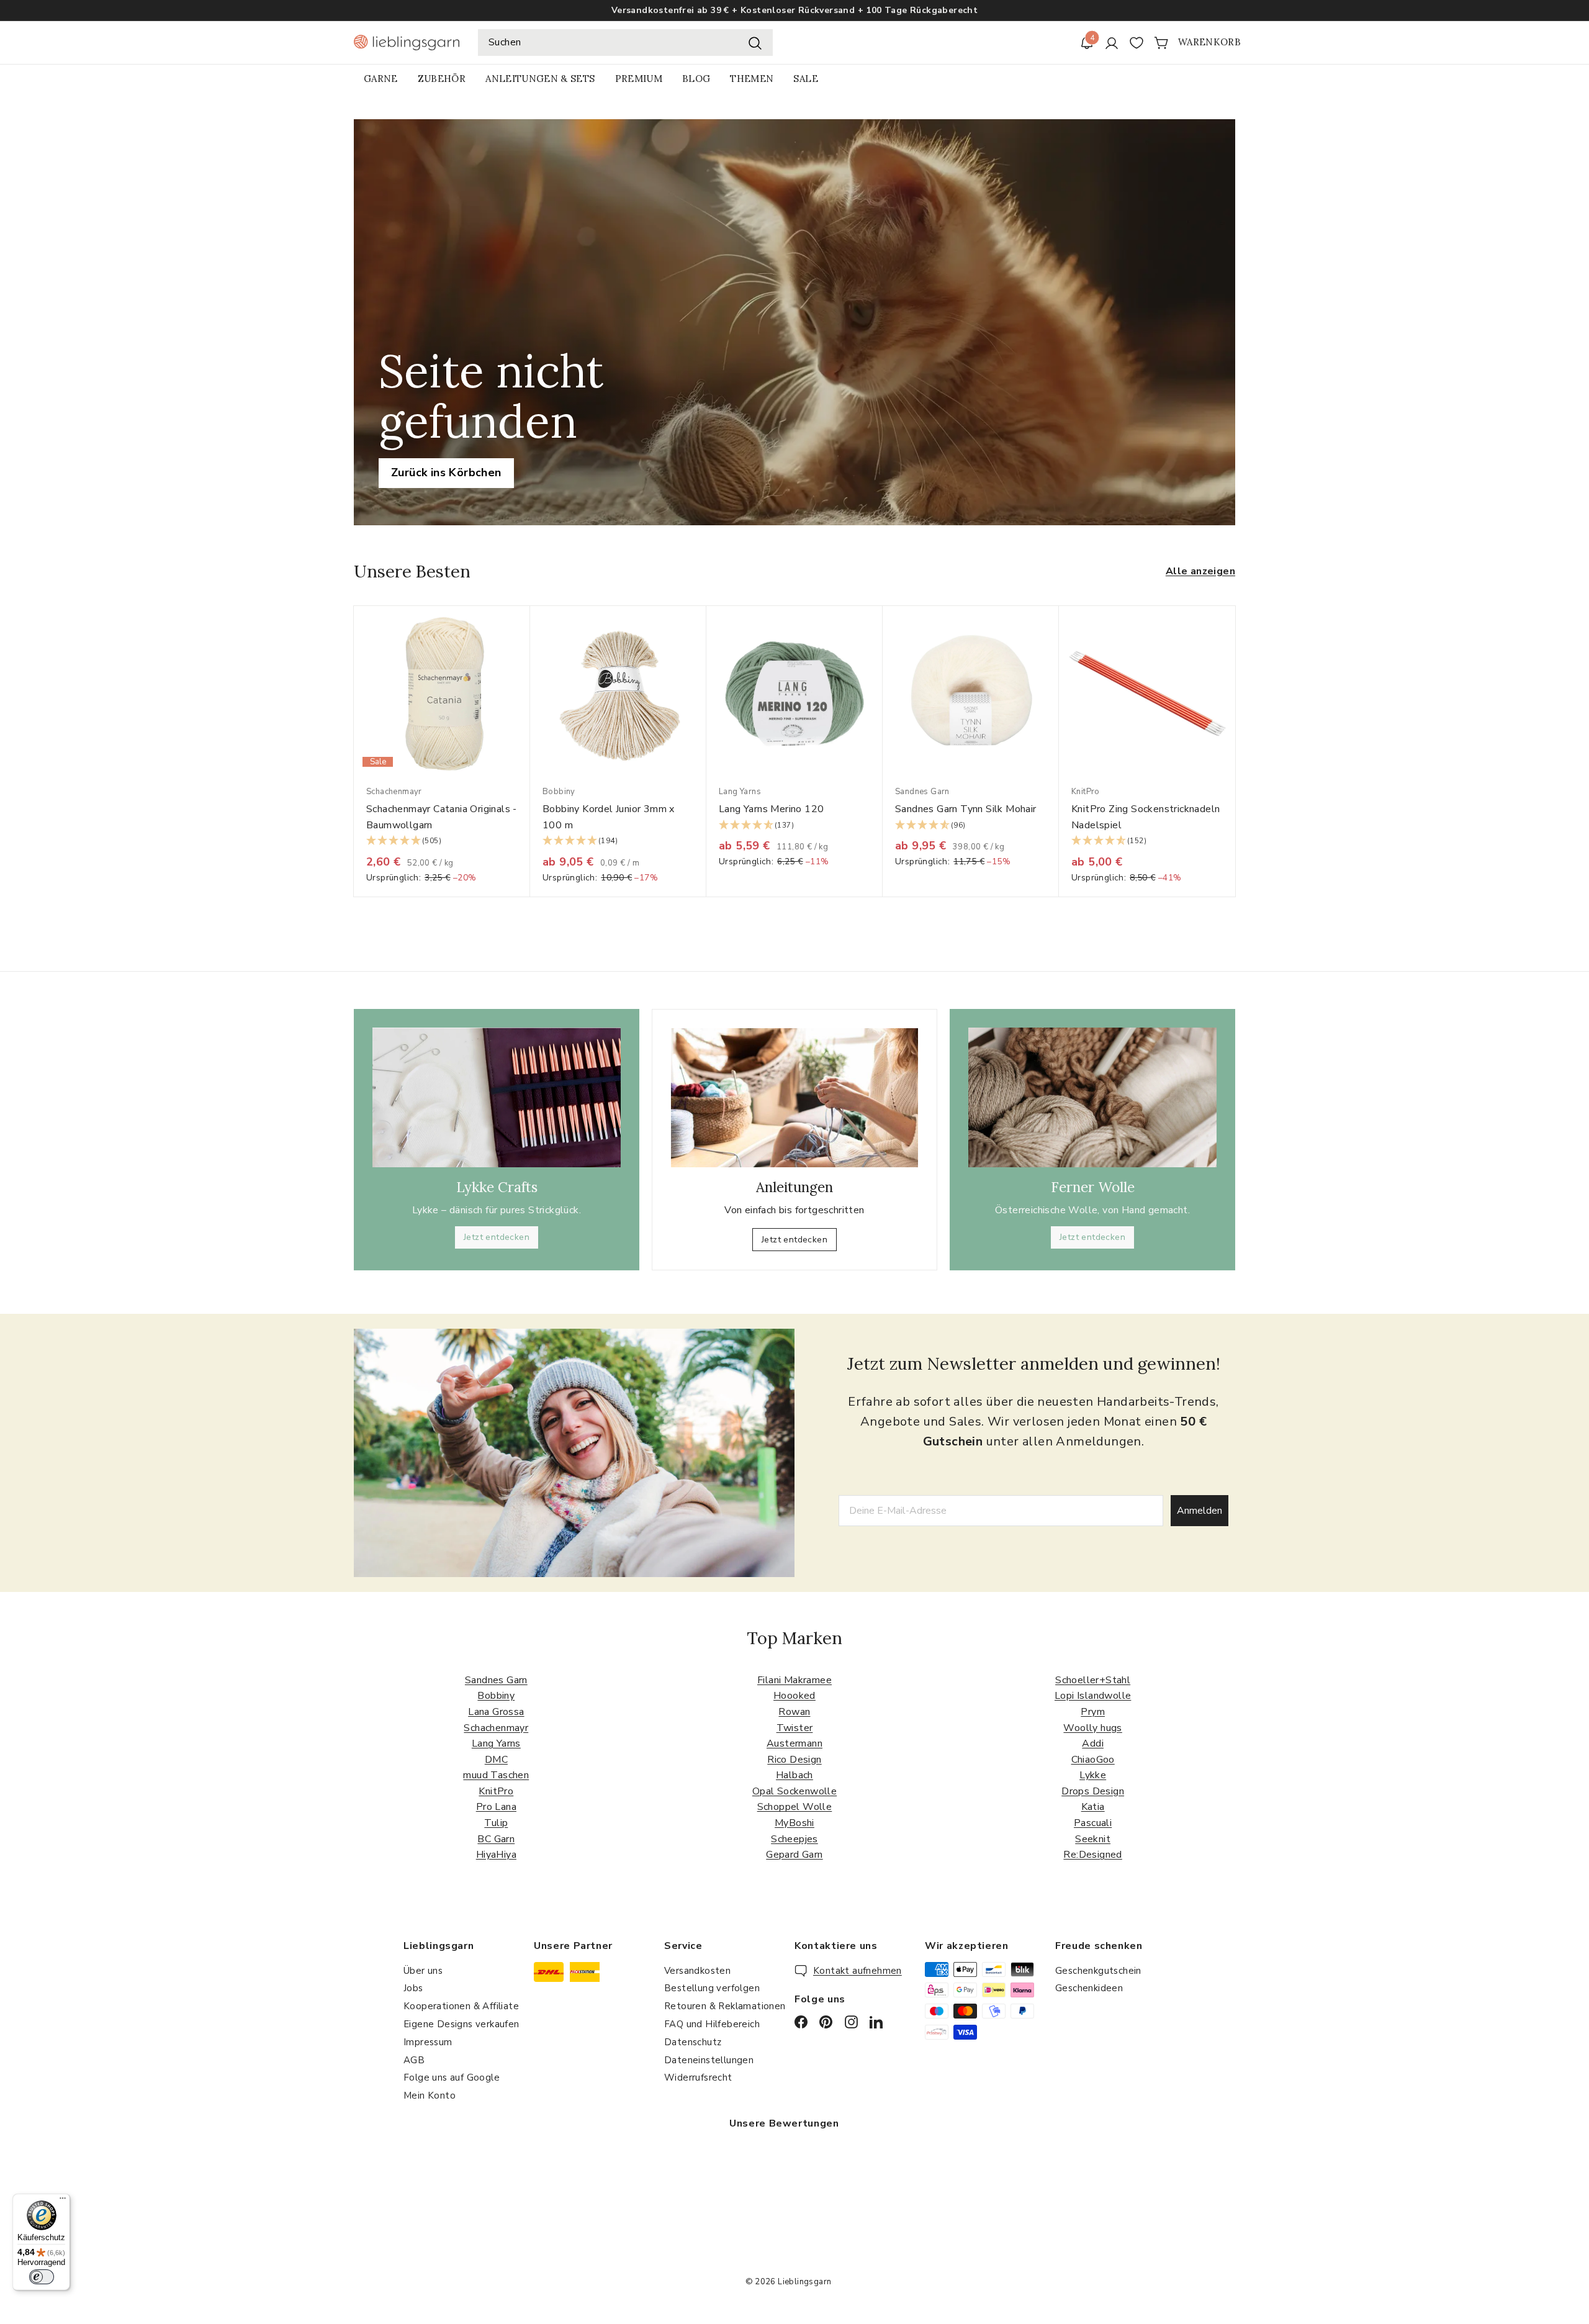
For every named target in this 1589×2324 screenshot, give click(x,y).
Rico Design (794, 1760)
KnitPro (496, 1791)
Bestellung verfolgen (712, 1988)
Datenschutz (693, 2042)
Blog (696, 79)
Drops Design (1093, 1791)
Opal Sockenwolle (794, 1791)
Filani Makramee (794, 1680)
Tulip (496, 1823)
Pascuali (1093, 1823)
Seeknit (1093, 1839)
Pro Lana (496, 1807)
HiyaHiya (496, 1855)
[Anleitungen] (794, 1098)
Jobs (413, 1988)
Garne (381, 79)
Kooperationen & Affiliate (461, 2006)
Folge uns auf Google (452, 2078)
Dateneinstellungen (709, 2060)
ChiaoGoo (1093, 1760)
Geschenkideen (1089, 1988)
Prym (1093, 1712)
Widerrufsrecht (698, 2078)
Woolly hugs (1092, 1728)
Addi (1093, 1743)
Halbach (794, 1775)
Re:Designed (1092, 1855)
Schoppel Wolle (795, 1807)
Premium (639, 79)
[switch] (42, 2277)
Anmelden (1200, 1511)
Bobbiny (496, 1696)
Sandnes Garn (496, 1680)
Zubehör (442, 79)
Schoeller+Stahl (1093, 1680)
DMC (496, 1760)
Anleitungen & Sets (540, 79)
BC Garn (496, 1839)
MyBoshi (794, 1823)
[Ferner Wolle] (1092, 1097)
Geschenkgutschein (1098, 1971)
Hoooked (794, 1696)
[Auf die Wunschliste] (525, 640)
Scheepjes (794, 1839)
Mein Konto (430, 2096)
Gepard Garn (794, 1855)
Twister (795, 1728)
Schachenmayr (496, 1728)
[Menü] (63, 2201)
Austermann (794, 1743)
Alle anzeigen (1200, 571)
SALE (805, 79)
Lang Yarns (496, 1743)
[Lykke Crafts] (497, 1097)
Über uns (423, 1971)
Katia (1093, 1807)
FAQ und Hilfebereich (712, 2024)
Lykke (1093, 1775)
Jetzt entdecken (497, 1237)
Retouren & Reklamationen (725, 2006)
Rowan (794, 1712)
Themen (752, 79)
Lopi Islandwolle (1093, 1696)
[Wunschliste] (1137, 43)
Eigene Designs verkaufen (461, 2024)
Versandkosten (697, 1971)
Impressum (428, 2042)
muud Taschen (496, 1775)
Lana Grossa (496, 1712)
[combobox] (625, 43)
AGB (414, 2060)
